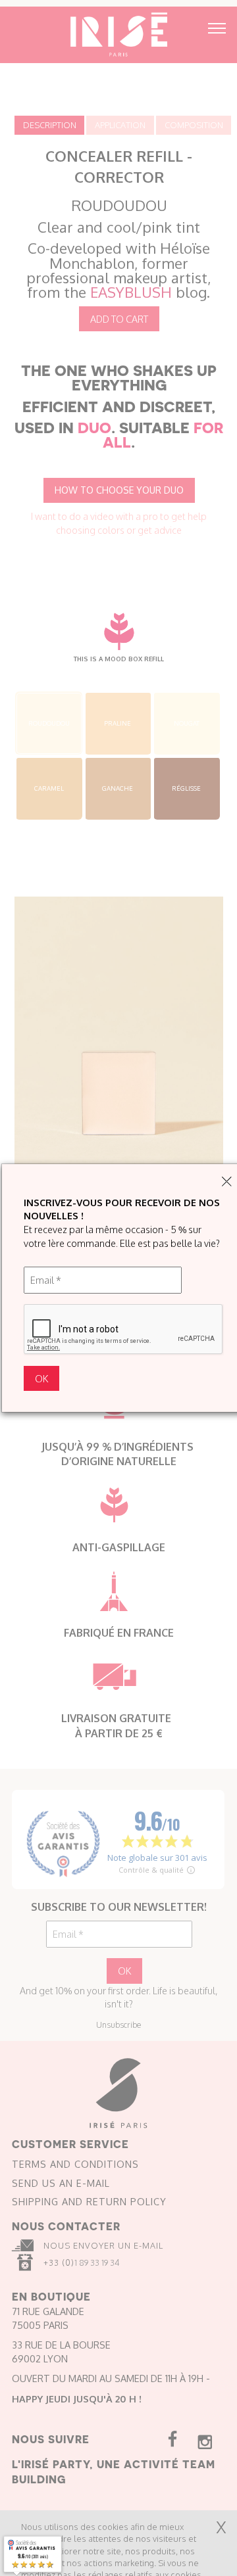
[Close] (227, 1182)
